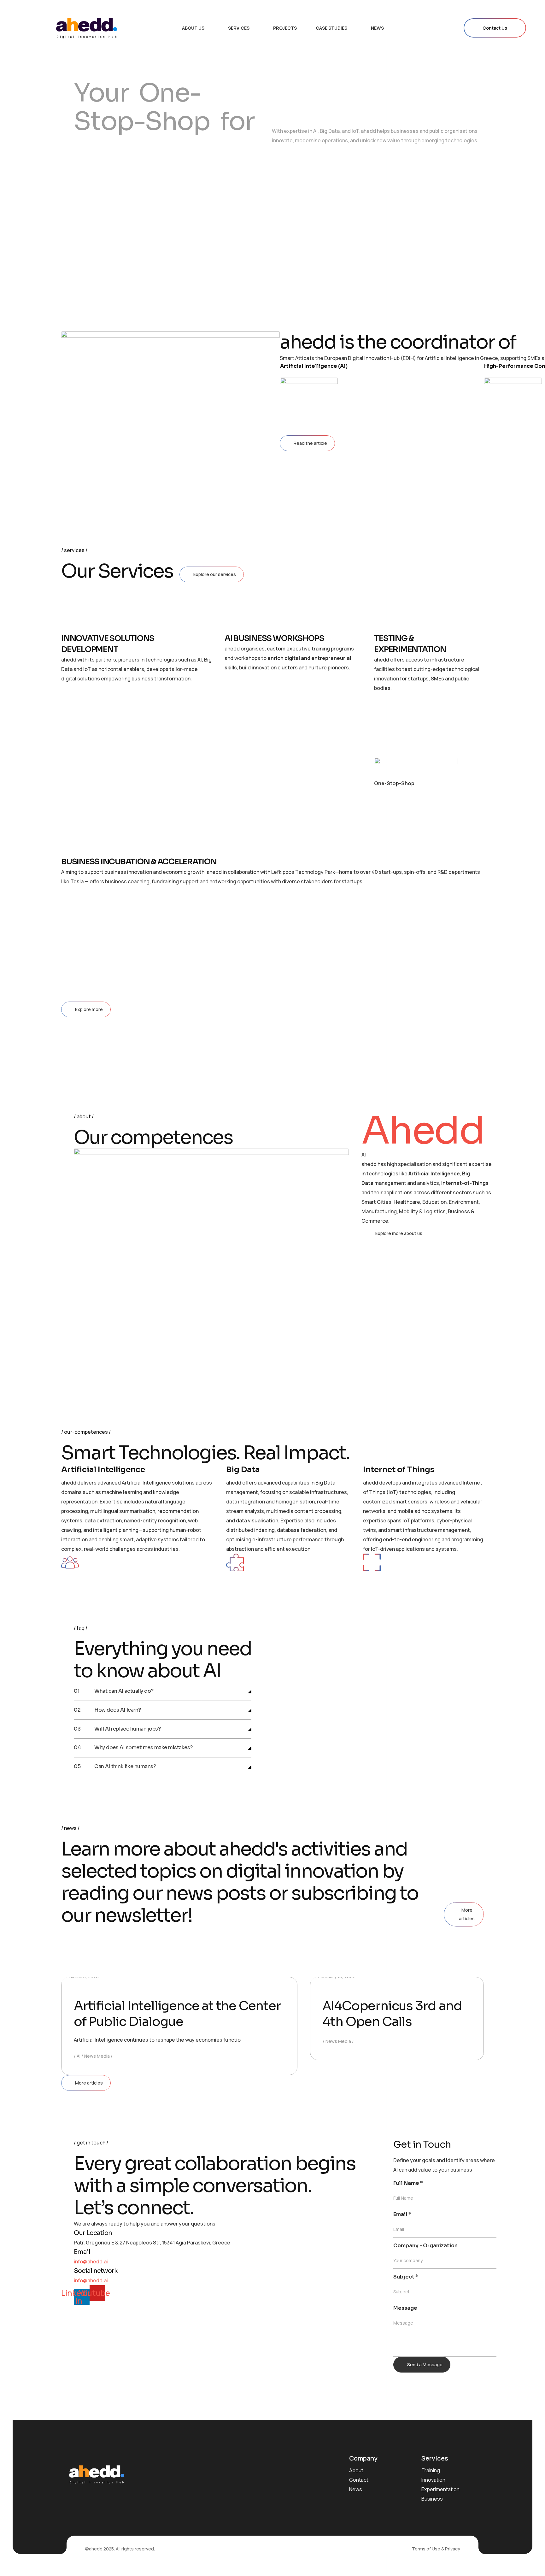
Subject (406, 2277)
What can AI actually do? (124, 1691)
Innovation (433, 2480)
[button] (163, 1691)
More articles (467, 1914)
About (356, 2470)
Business (432, 2499)
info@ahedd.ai (91, 2261)
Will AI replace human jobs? (127, 1729)
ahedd (96, 2549)
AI (79, 2056)
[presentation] (71, 227)
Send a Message (425, 2364)
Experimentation (440, 2489)
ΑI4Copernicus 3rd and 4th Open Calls (392, 2014)
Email (402, 2214)
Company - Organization (425, 2246)
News (356, 2489)
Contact (359, 2480)
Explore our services (215, 574)
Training (431, 2470)
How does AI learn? (117, 1710)
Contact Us (495, 28)
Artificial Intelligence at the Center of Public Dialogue (177, 2014)
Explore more (89, 1009)
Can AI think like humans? (125, 1767)
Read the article (310, 443)
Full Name (408, 2183)
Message (405, 2308)
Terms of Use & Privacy (436, 2549)
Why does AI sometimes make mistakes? (144, 1748)
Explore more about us (399, 1233)
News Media (97, 2056)
